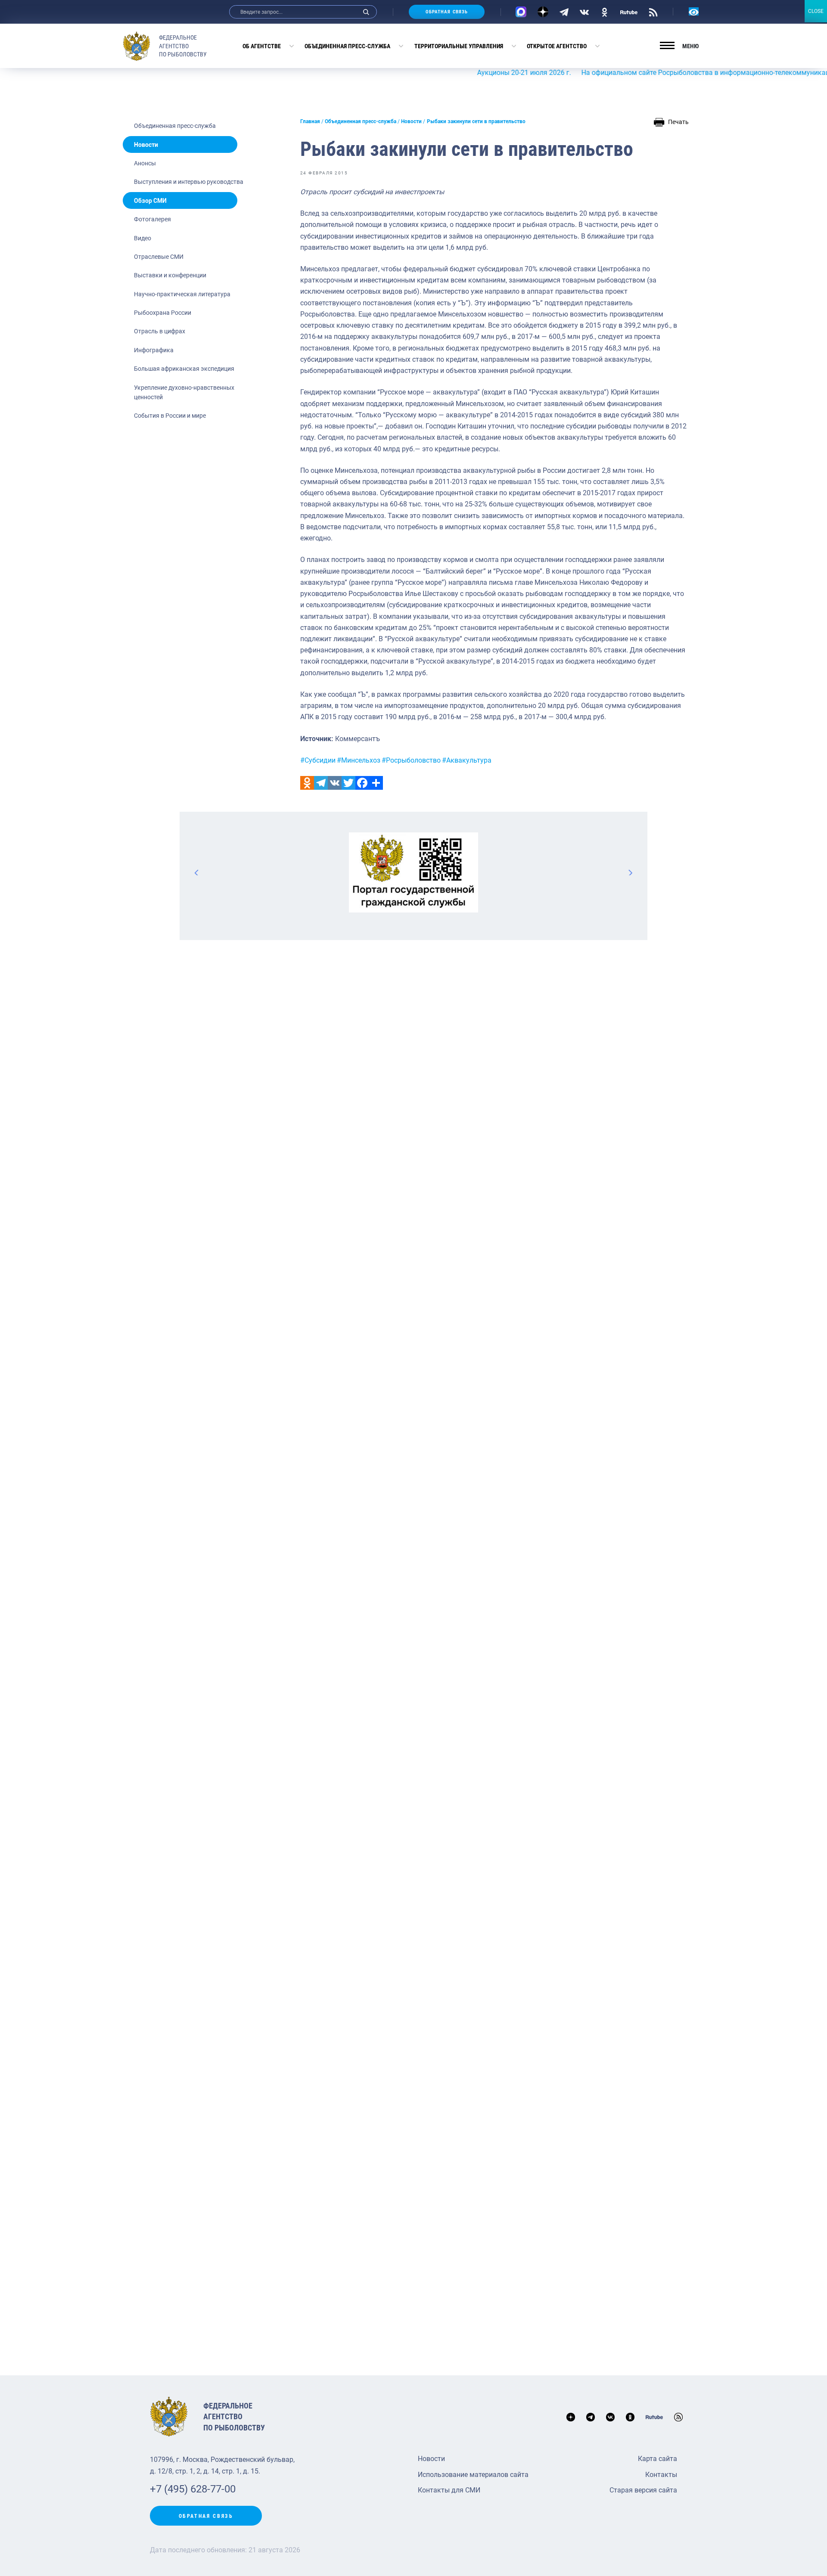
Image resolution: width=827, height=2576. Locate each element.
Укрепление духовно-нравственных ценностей (184, 392)
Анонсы (145, 163)
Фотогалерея (152, 219)
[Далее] (630, 872)
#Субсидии (318, 760)
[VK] (584, 12)
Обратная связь (447, 12)
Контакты (661, 2475)
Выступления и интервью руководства (189, 182)
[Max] (521, 12)
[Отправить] (376, 783)
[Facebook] (362, 783)
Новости (146, 145)
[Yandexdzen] (543, 12)
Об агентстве (262, 46)
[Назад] (197, 872)
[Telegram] (564, 12)
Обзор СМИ (150, 201)
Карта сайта (658, 2459)
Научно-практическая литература (182, 294)
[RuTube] (629, 12)
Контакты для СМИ (449, 2490)
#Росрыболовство (411, 760)
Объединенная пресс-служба (347, 46)
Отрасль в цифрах (160, 331)
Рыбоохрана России (163, 313)
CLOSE (816, 11)
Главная (310, 121)
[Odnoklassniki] (307, 783)
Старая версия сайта (643, 2490)
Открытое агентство (557, 46)
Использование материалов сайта (473, 2475)
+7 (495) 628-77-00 (193, 2489)
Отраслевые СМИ (159, 257)
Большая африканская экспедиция (184, 369)
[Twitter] (348, 783)
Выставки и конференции (170, 275)
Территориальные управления (459, 46)
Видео (143, 238)
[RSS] (653, 12)
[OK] (605, 12)
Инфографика (154, 350)
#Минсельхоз (359, 760)
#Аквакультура (467, 760)
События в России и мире (170, 416)
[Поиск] (366, 12)
